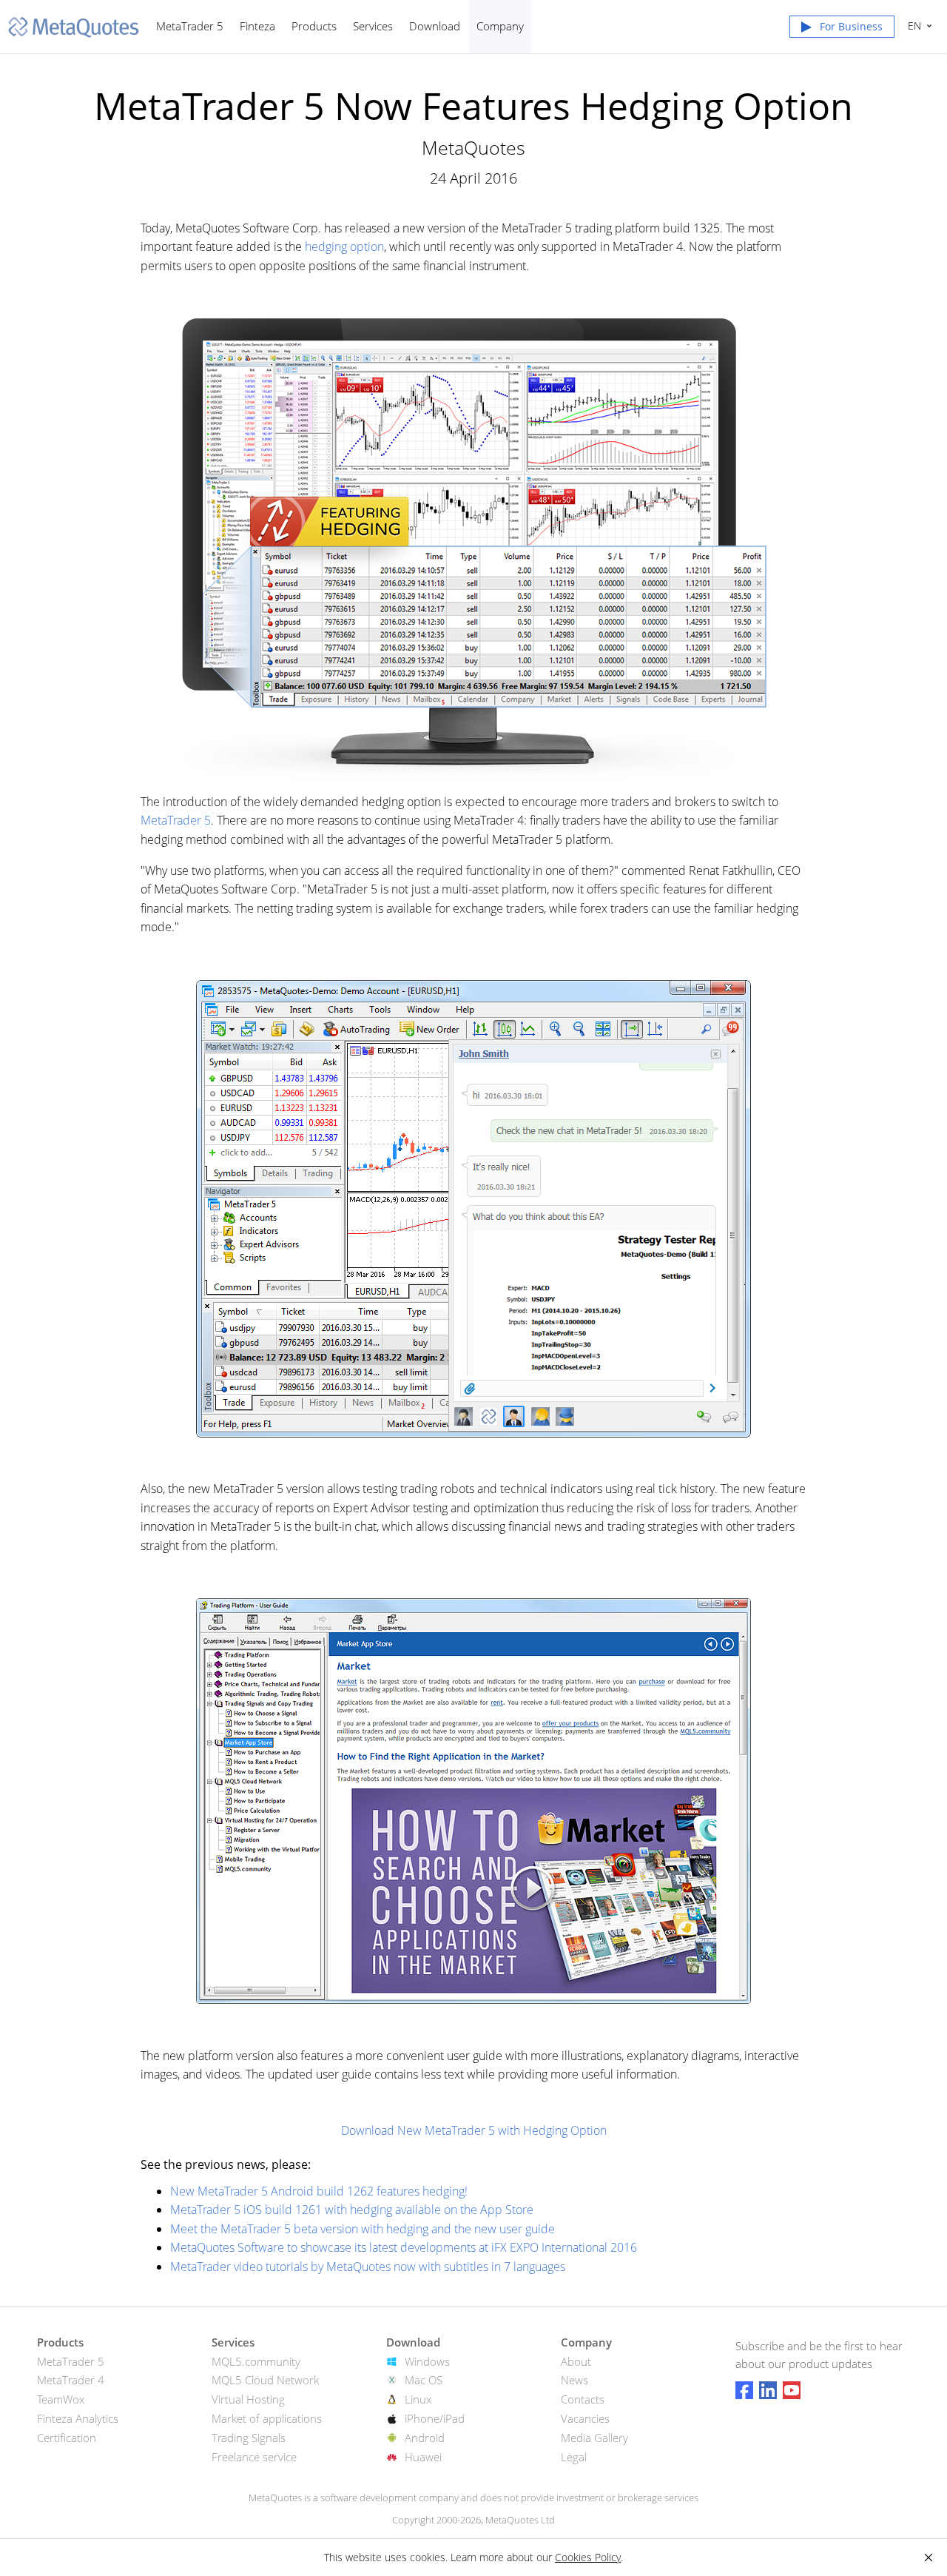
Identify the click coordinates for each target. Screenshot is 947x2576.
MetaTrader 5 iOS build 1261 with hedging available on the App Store (352, 2210)
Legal (574, 2457)
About (576, 2361)
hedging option (344, 246)
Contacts (583, 2399)
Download (435, 26)
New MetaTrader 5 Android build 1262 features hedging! (319, 2191)
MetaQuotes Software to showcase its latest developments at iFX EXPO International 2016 (404, 2247)
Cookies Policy (588, 2557)
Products (314, 26)
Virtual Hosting (248, 2399)
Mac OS (424, 2380)
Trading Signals (249, 2438)
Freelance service (254, 2457)
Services (373, 26)
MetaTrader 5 (190, 26)
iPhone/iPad (435, 2418)
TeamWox (61, 2399)
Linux (418, 2399)
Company (500, 26)
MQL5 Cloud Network (265, 2380)
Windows (427, 2361)
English (912, 26)
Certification (67, 2438)
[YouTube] (792, 2390)
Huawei (423, 2457)
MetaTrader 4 (71, 2380)
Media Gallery (594, 2438)
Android (425, 2438)
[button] (842, 30)
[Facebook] (744, 2390)
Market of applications (267, 2418)
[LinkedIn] (768, 2390)
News (574, 2380)
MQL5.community (256, 2361)
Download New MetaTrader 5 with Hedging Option (474, 2130)
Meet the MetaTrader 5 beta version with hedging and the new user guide (363, 2229)
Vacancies (585, 2418)
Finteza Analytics (78, 2418)
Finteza (257, 26)
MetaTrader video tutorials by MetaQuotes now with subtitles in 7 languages (368, 2267)
